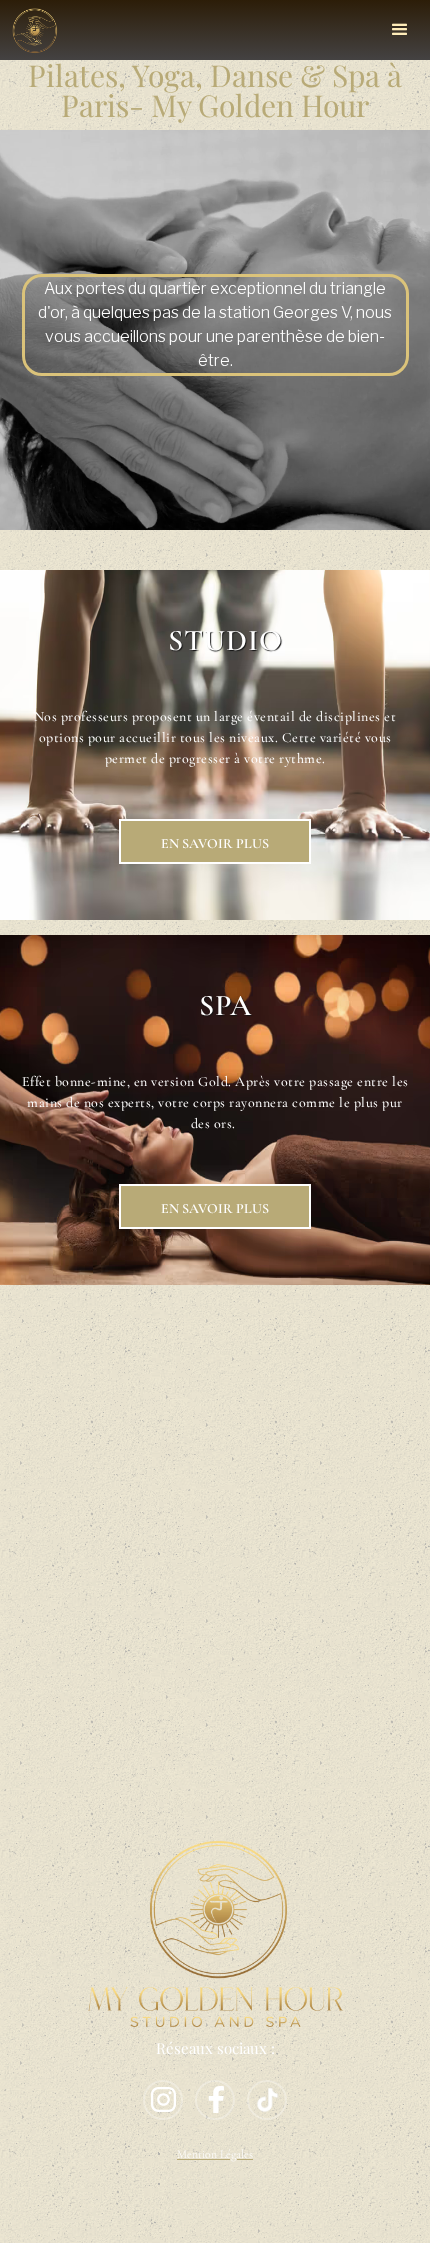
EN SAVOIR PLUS (215, 843)
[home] (35, 28)
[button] (400, 30)
